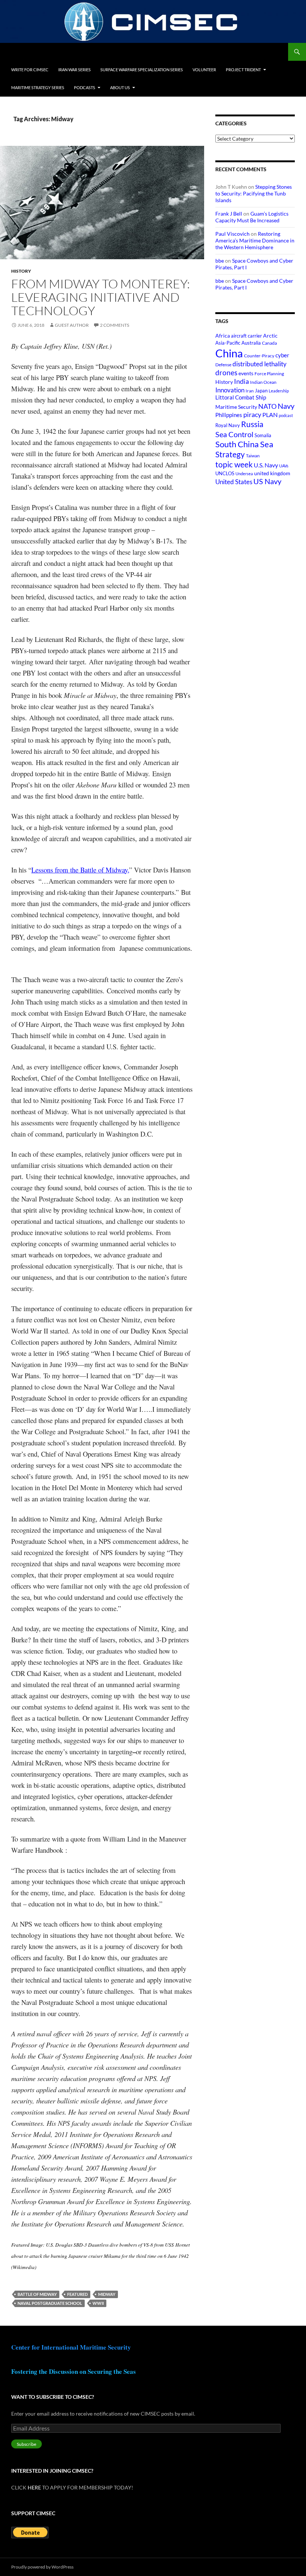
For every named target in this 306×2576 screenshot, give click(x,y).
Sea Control (234, 434)
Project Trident (243, 70)
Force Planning (269, 374)
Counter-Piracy (259, 356)
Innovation (230, 390)
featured (77, 2294)
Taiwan (253, 456)
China (229, 353)
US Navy (267, 481)
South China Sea (244, 444)
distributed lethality (260, 364)
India (241, 381)
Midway (107, 2294)
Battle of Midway (37, 2294)
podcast (286, 415)
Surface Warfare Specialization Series (142, 70)
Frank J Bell (229, 214)
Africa (223, 336)
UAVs (284, 466)
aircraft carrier (246, 336)
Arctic (270, 336)
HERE (34, 2487)
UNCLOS (225, 473)
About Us (120, 87)
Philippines (229, 415)
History (21, 271)
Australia (251, 343)
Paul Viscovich (232, 234)
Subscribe (26, 2444)
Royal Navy (228, 425)
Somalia (263, 435)
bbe (220, 261)
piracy (252, 415)
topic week (234, 464)
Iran (250, 391)
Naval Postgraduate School (50, 2303)
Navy (286, 406)
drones (226, 372)
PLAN (270, 415)
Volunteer (204, 70)
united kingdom (272, 473)
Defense (223, 365)
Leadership (279, 391)
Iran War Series (74, 70)
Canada (269, 343)
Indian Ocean (263, 382)
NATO (267, 406)
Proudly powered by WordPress (42, 2567)
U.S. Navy (266, 465)
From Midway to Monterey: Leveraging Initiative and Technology (101, 297)
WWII (98, 2303)
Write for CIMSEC (30, 70)
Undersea (244, 474)
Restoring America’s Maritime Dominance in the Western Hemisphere (255, 240)
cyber (282, 355)
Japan (261, 391)
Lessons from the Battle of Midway (79, 870)
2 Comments (115, 325)
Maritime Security (236, 407)
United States (234, 482)
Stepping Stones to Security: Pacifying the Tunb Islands (254, 193)
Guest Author (72, 325)
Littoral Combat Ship (241, 397)
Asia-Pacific (228, 343)
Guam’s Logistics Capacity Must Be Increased (252, 217)
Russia (252, 424)
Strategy (230, 454)
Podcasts (85, 87)
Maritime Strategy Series (38, 87)
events (246, 373)
